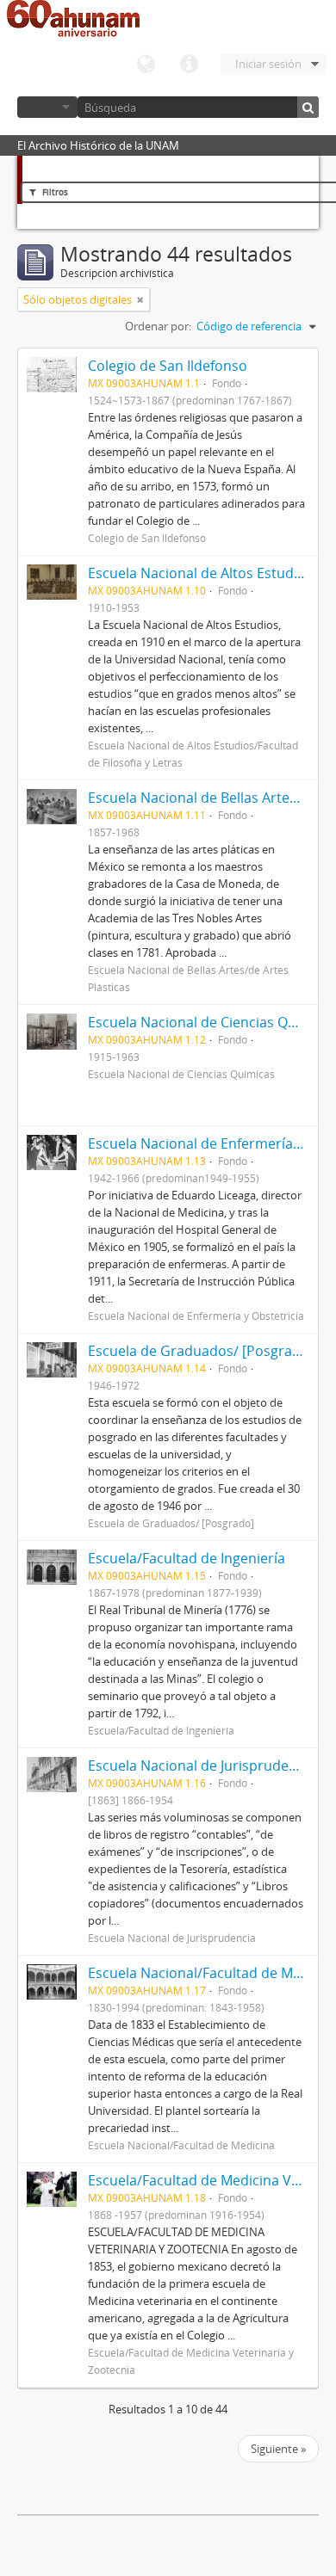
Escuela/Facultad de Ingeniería (187, 1558)
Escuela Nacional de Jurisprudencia (202, 1766)
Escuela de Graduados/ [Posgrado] (201, 1351)
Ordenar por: (158, 326)
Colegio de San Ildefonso (168, 366)
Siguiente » (278, 2449)
